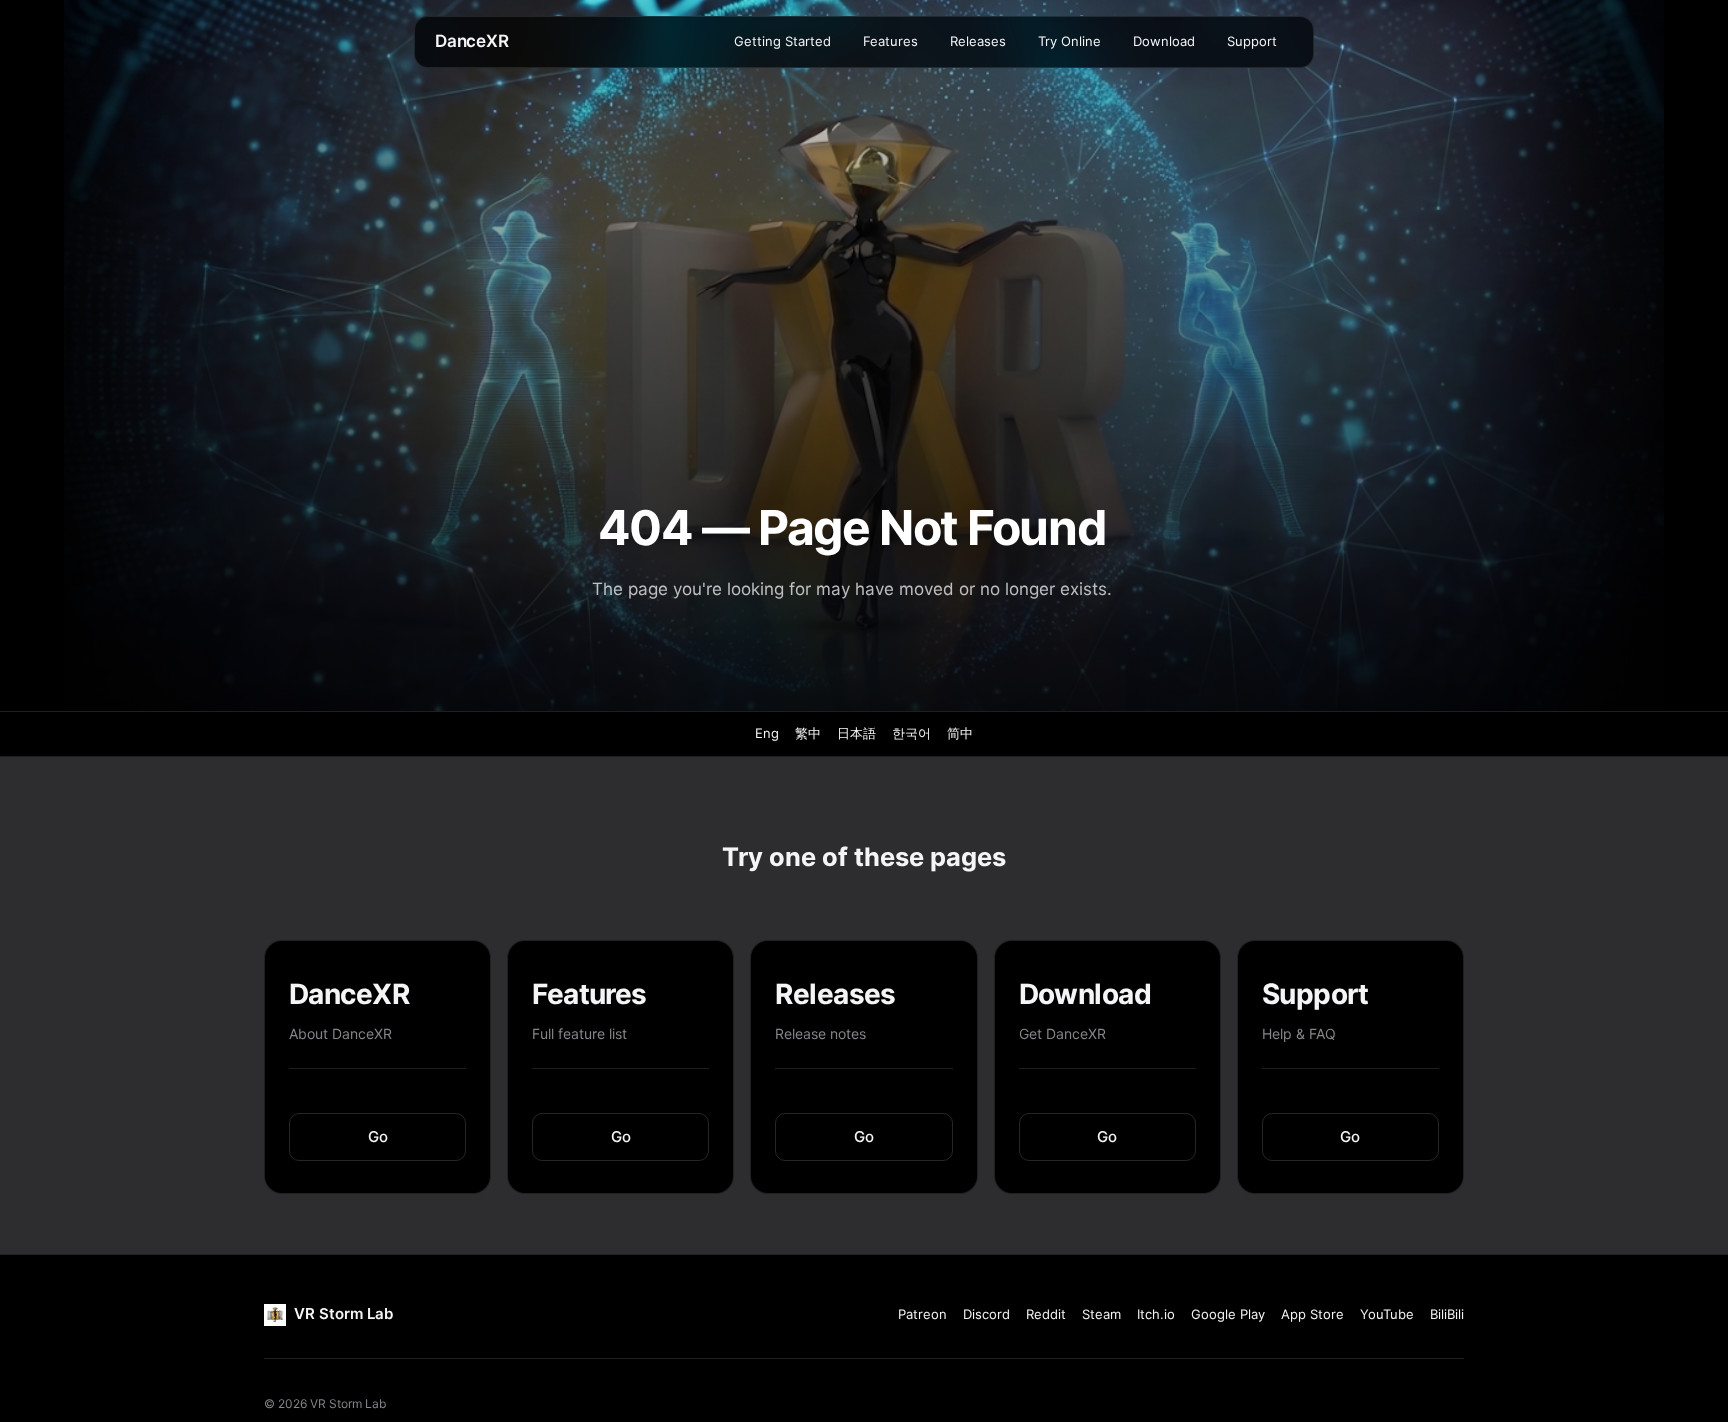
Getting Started (782, 41)
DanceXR (472, 41)
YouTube (1387, 1314)
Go (378, 1136)
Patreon (922, 1314)
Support (1252, 41)
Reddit (1046, 1314)
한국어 (911, 733)
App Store (1312, 1314)
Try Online (1069, 41)
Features (890, 41)
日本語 (856, 733)
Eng (767, 733)
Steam (1101, 1314)
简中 (960, 733)
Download (1164, 41)
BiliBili (1447, 1314)
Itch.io (1156, 1314)
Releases (978, 41)
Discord (986, 1314)
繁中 (808, 733)
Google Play (1228, 1314)
